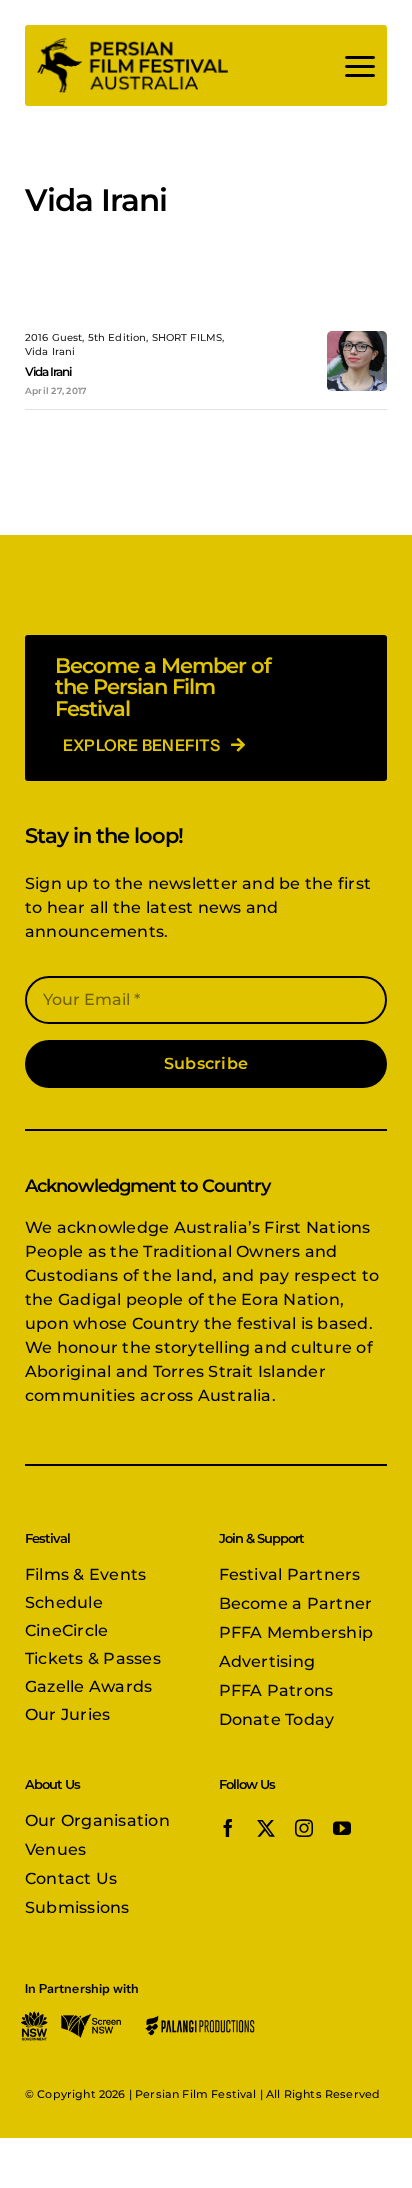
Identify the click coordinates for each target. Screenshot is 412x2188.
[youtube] (342, 1828)
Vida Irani (48, 371)
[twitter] (266, 1828)
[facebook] (228, 1828)
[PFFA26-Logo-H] (132, 42)
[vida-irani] (357, 338)
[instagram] (304, 1828)
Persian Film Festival (195, 2094)
